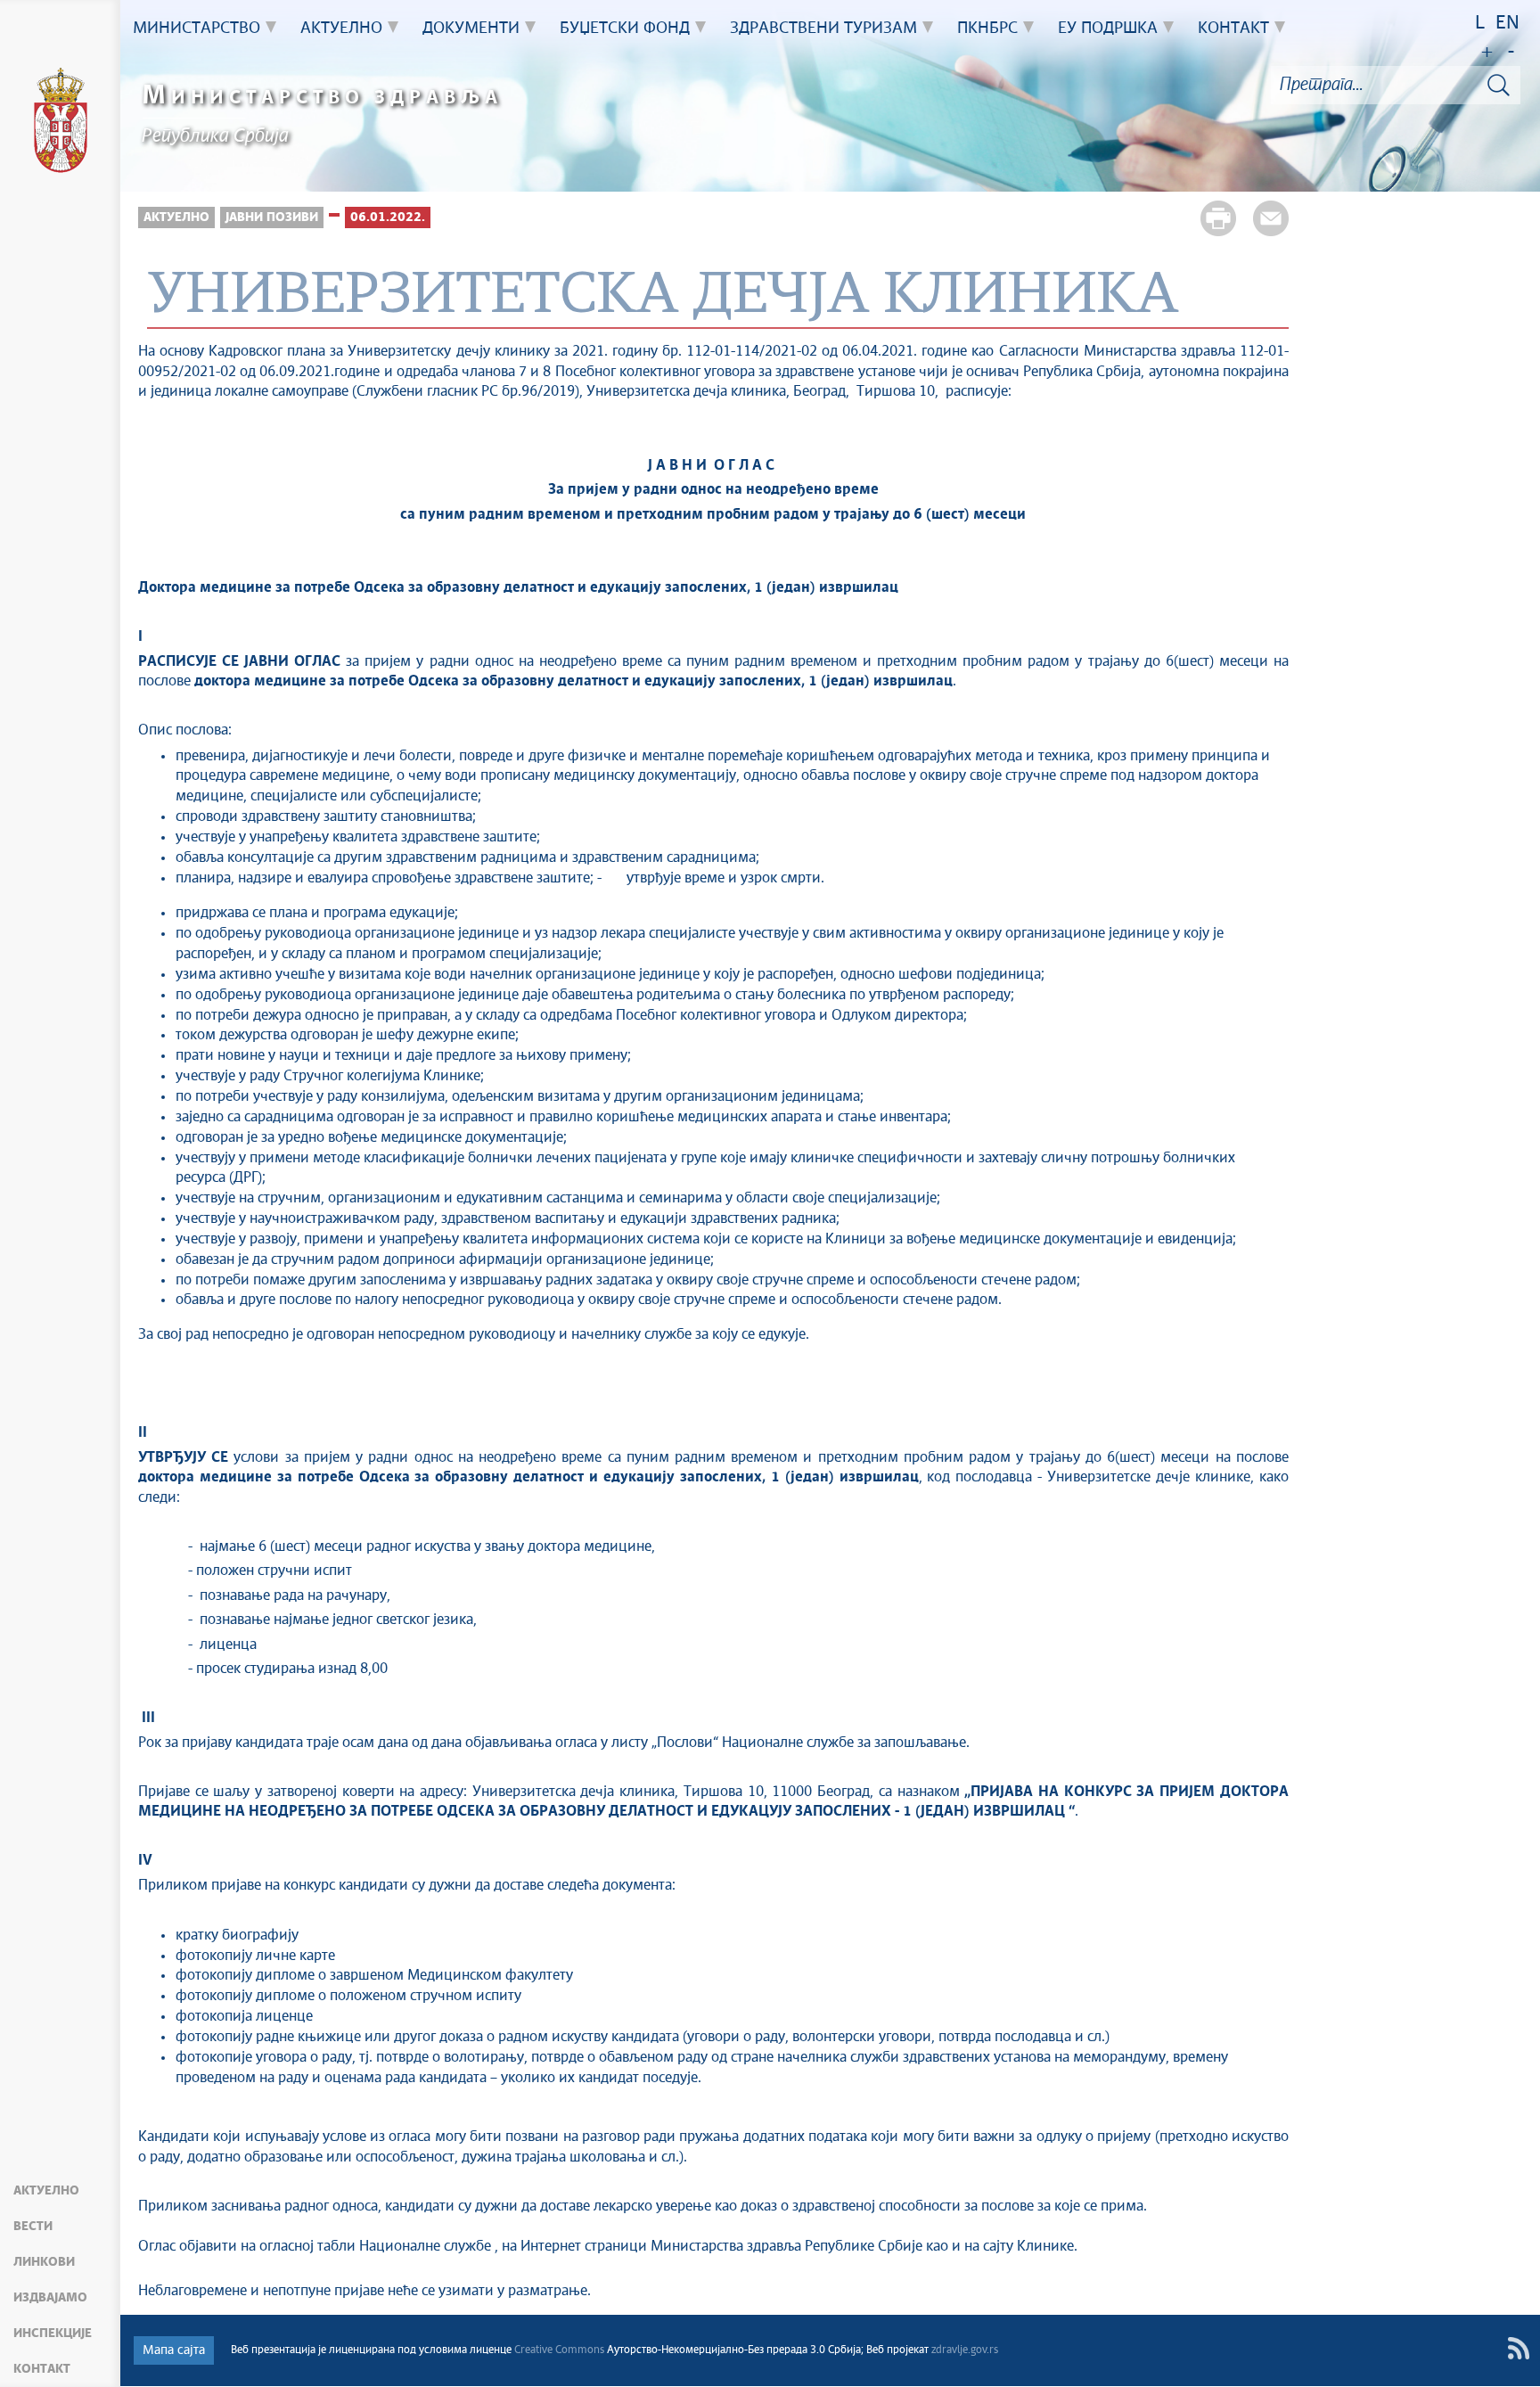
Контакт (42, 2369)
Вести (33, 2227)
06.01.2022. (388, 217)
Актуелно (46, 2191)
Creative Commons (559, 2350)
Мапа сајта (174, 2350)
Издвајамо (50, 2298)
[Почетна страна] (61, 123)
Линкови (44, 2262)
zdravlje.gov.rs (965, 2350)
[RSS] (1518, 2348)
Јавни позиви (272, 217)
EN (1507, 24)
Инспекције (53, 2334)
